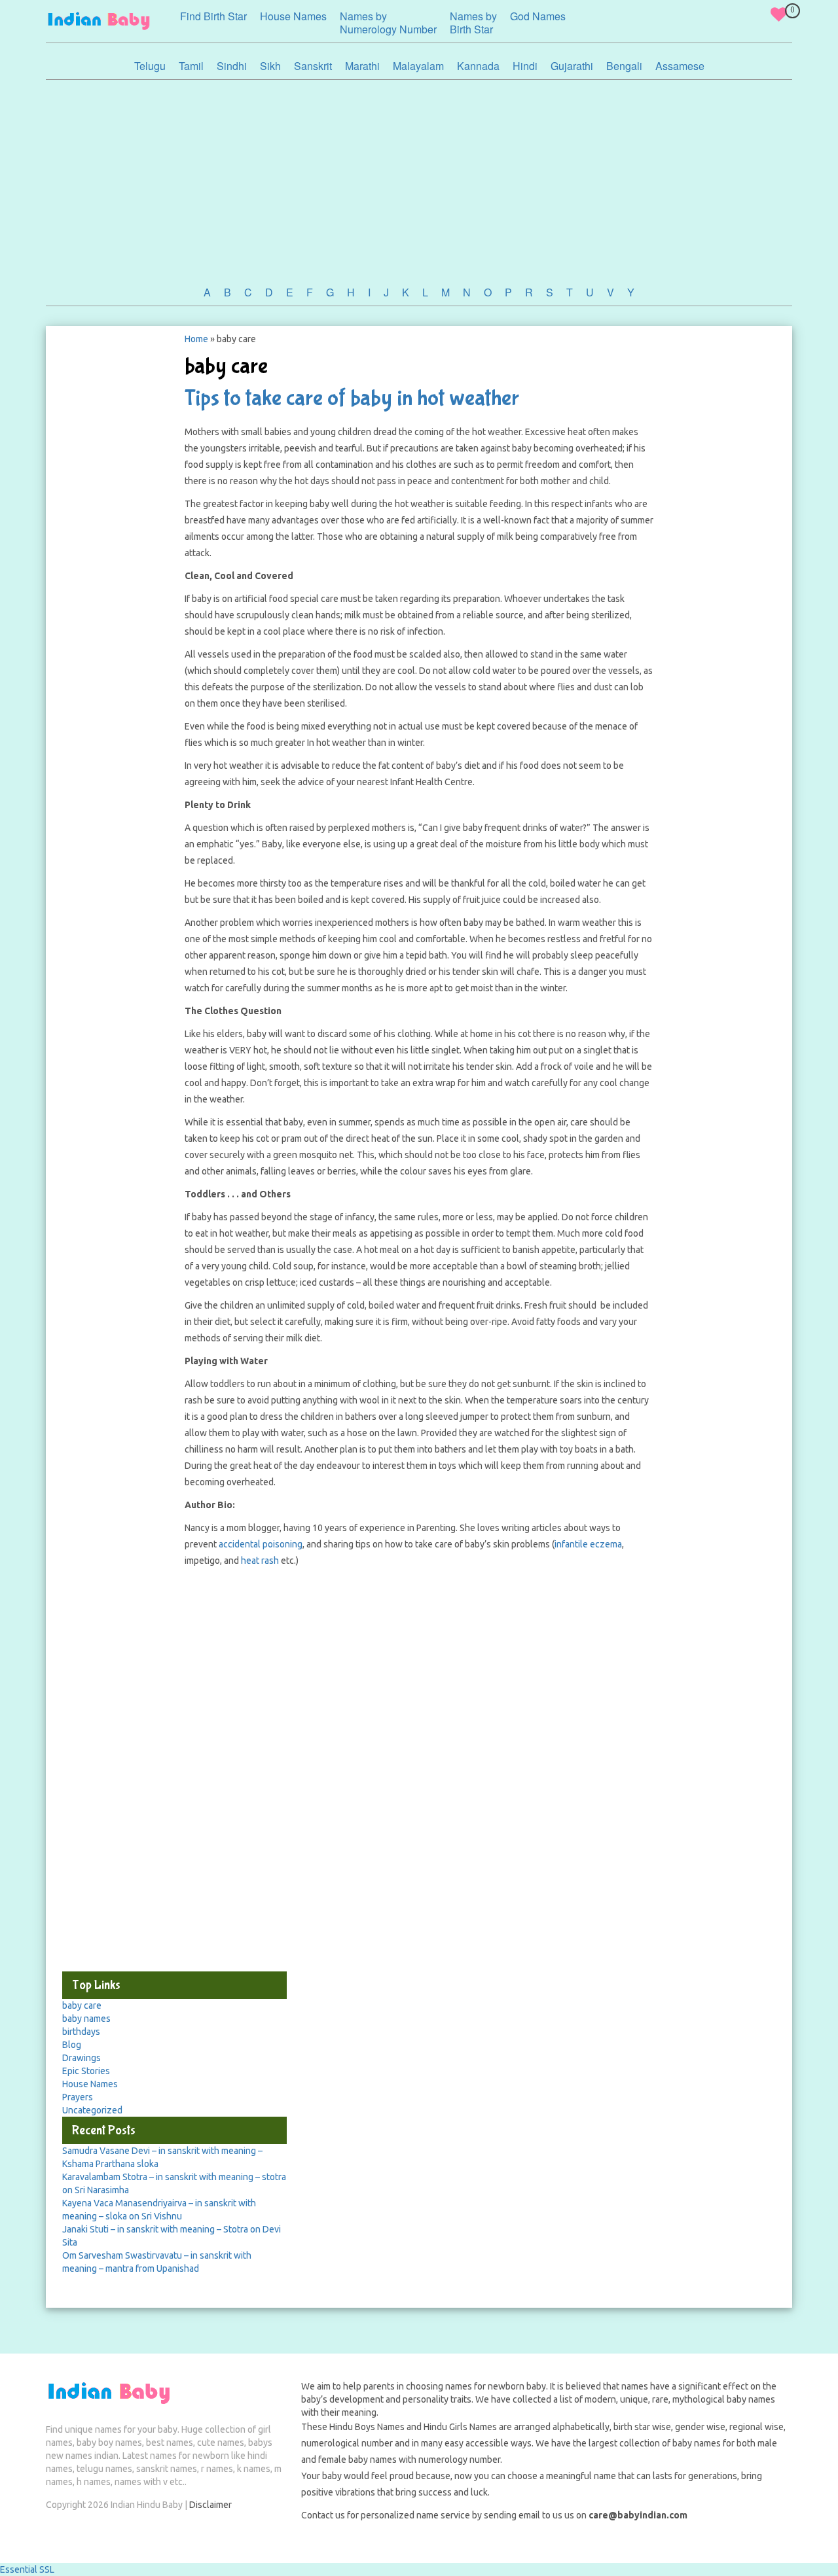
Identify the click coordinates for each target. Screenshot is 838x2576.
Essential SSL (27, 2569)
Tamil (191, 66)
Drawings (82, 2058)
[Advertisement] (419, 178)
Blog (72, 2045)
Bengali (624, 66)
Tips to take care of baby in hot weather (352, 398)
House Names (293, 16)
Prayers (78, 2097)
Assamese (680, 66)
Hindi (525, 66)
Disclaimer (210, 2505)
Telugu (150, 66)
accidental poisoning (261, 1544)
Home (196, 339)
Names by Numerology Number (388, 23)
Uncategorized (92, 2110)
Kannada (478, 66)
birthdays (81, 2032)
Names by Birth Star (473, 23)
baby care (82, 2005)
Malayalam (418, 66)
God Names (538, 16)
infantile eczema (588, 1544)
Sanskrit (313, 66)
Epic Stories (86, 2071)
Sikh (270, 66)
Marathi (362, 66)
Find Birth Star (213, 16)
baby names (86, 2019)
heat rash (260, 1561)
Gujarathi (572, 66)
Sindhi (232, 66)
